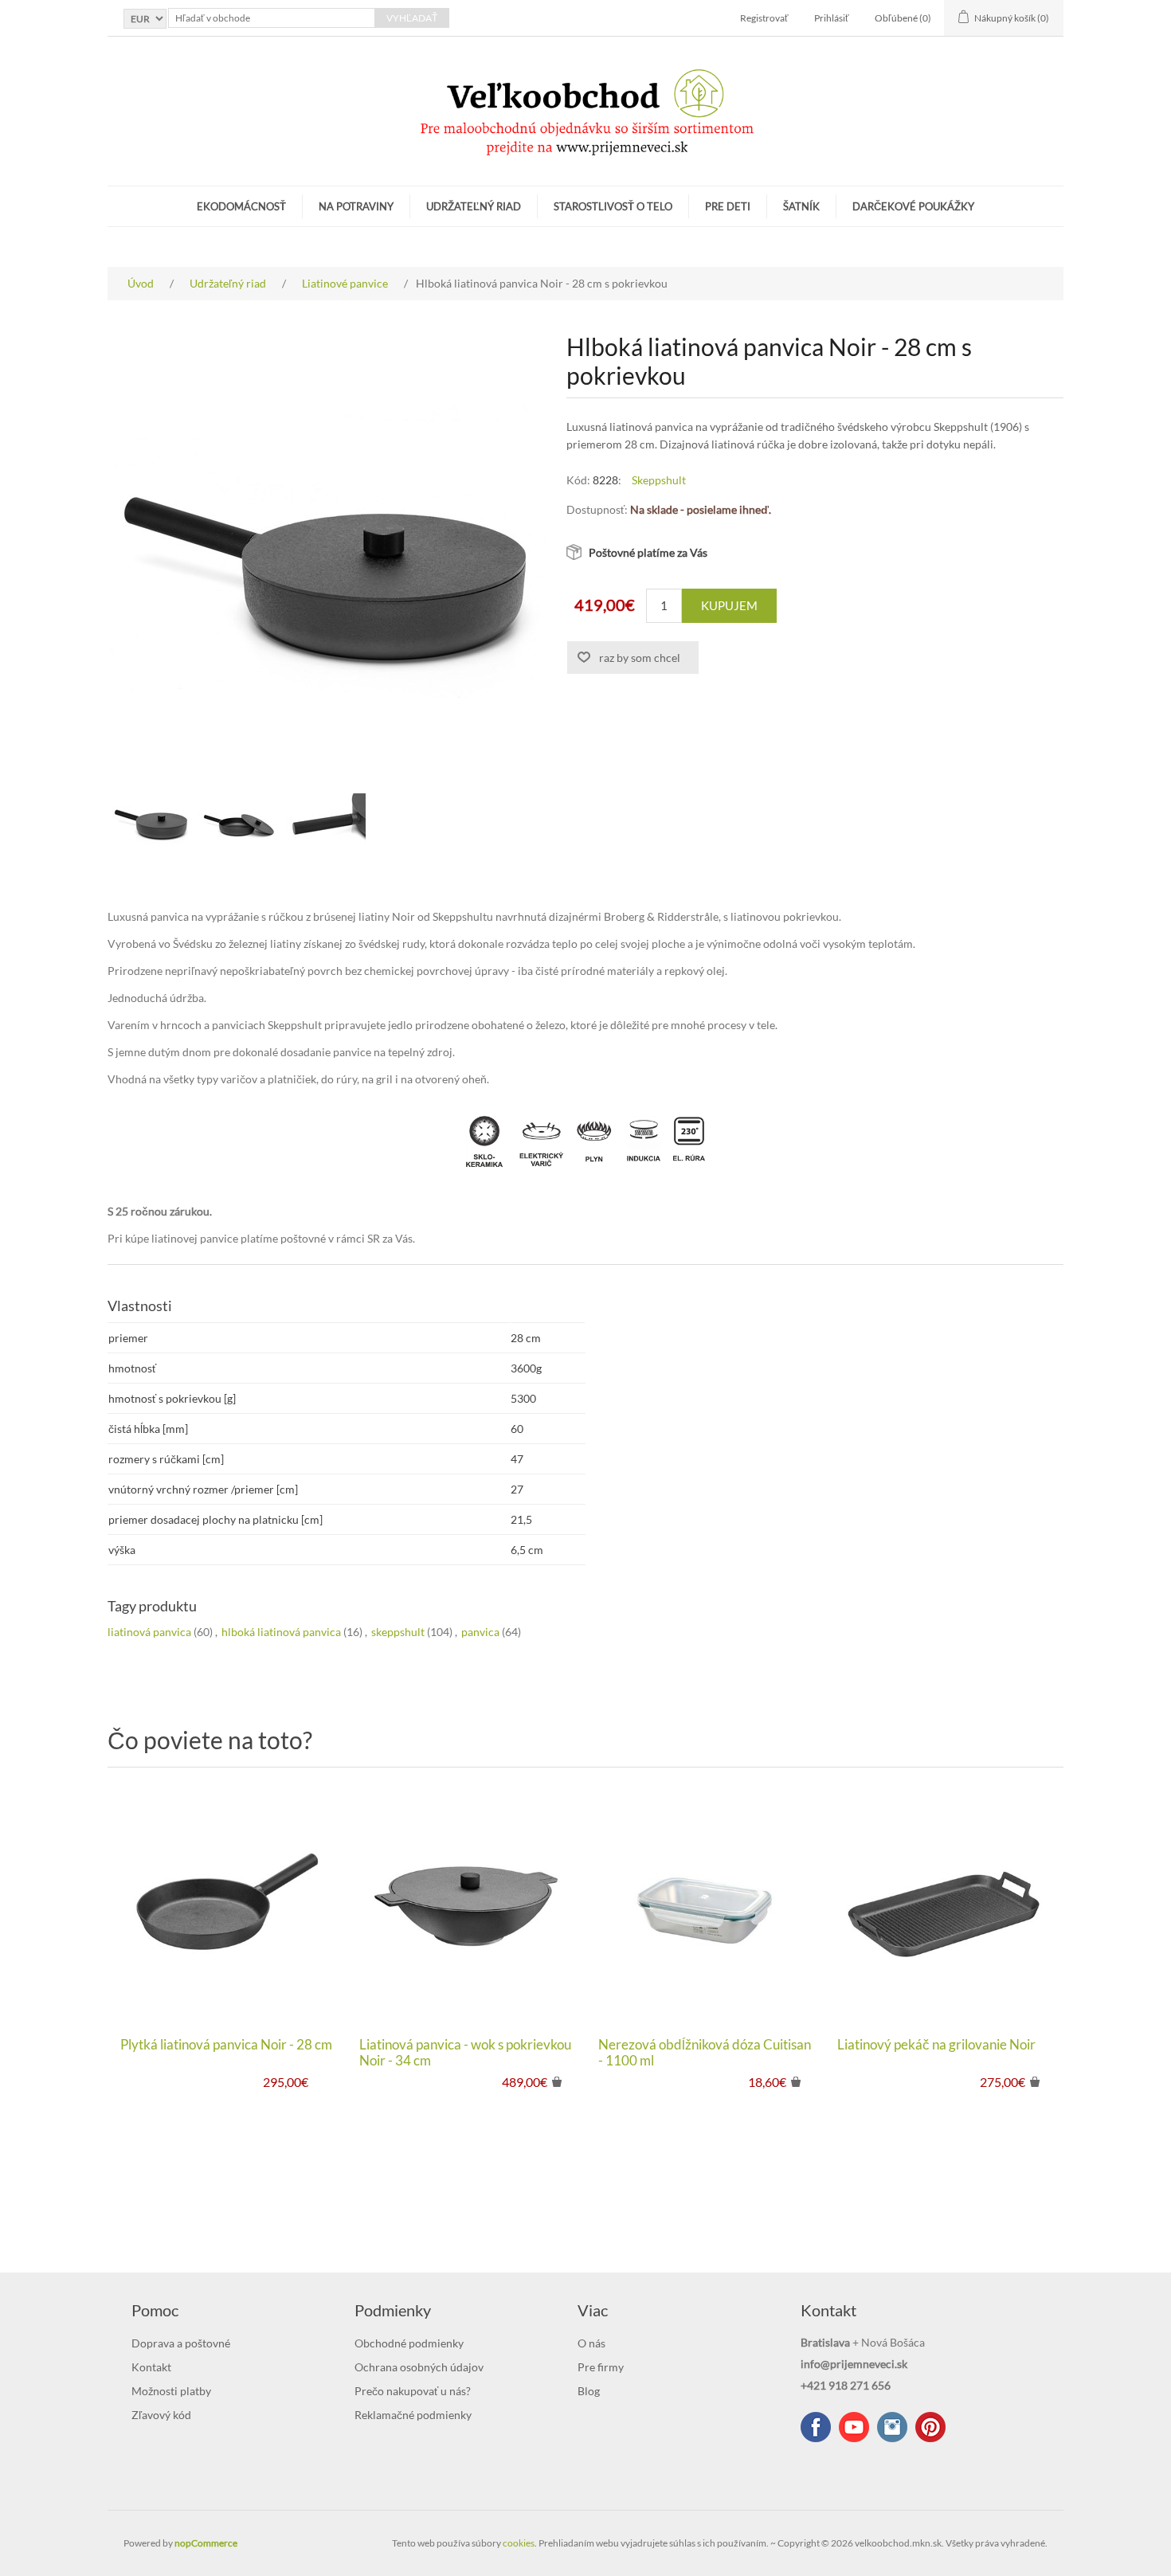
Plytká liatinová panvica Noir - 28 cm (226, 2045)
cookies (519, 2543)
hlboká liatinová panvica (281, 1632)
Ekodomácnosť (241, 206)
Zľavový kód (161, 2415)
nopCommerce (206, 2543)
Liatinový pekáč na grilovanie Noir (936, 2045)
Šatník (801, 206)
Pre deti (728, 206)
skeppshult (398, 1632)
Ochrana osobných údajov (419, 2367)
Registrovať (764, 18)
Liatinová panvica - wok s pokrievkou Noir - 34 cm (465, 2053)
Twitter (892, 2427)
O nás (591, 2343)
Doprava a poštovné (181, 2343)
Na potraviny (356, 206)
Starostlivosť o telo (613, 206)
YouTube (854, 2427)
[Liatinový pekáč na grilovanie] (944, 1906)
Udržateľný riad (474, 206)
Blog (589, 2391)
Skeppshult (659, 480)
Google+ (930, 2427)
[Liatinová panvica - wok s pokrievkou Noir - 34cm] (466, 1906)
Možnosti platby (171, 2391)
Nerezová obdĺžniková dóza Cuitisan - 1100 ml (705, 2053)
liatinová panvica (149, 1632)
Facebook (816, 2427)
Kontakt (151, 2367)
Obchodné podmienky (409, 2343)
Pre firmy (601, 2367)
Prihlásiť (832, 18)
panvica (480, 1632)
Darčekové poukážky (913, 206)
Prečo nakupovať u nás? (413, 2391)
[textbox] (272, 18)
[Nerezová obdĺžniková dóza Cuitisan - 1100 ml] (705, 1906)
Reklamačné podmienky (413, 2415)
